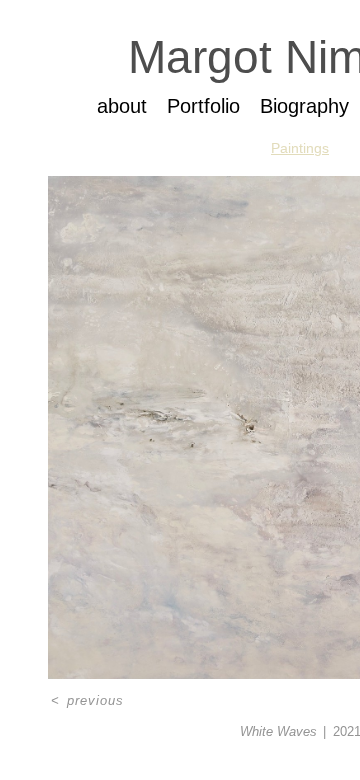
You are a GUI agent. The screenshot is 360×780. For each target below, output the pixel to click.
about (122, 106)
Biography (304, 106)
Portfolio (203, 106)
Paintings (300, 148)
